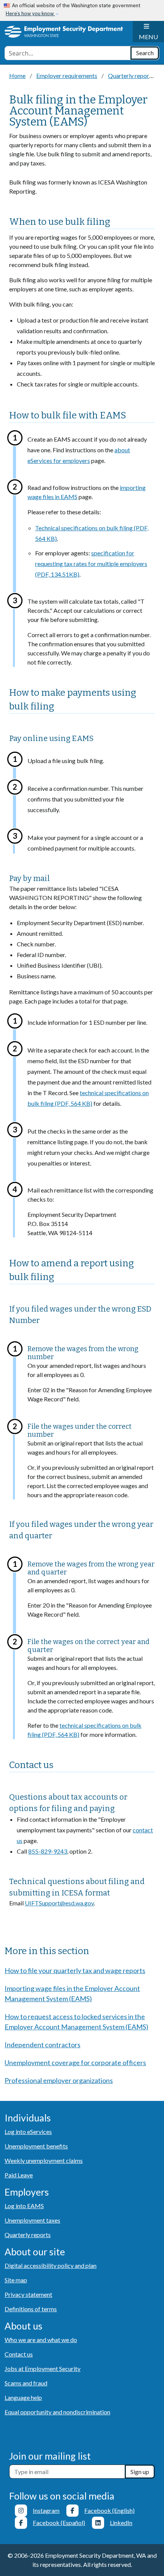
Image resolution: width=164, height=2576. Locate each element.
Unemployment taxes (32, 2220)
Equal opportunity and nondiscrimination (57, 2412)
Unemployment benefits (36, 2146)
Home (17, 76)
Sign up (140, 2472)
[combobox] (68, 53)
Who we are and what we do (41, 2340)
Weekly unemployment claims (44, 2160)
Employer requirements (67, 76)
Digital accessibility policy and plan (51, 2265)
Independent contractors (43, 2045)
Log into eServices (28, 2132)
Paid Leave (19, 2175)
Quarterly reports (131, 76)
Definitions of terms (31, 2309)
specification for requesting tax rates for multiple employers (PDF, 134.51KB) (91, 564)
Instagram (46, 2510)
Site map (16, 2280)
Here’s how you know (30, 14)
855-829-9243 (48, 1851)
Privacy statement (28, 2294)
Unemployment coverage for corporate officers (75, 2062)
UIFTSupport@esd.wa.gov (59, 1903)
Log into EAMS (24, 2206)
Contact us (19, 2354)
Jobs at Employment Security (43, 2368)
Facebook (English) (109, 2510)
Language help (23, 2397)
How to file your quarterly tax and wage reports (75, 1970)
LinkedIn (121, 2523)
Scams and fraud (26, 2383)
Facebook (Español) (59, 2523)
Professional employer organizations (59, 2080)
